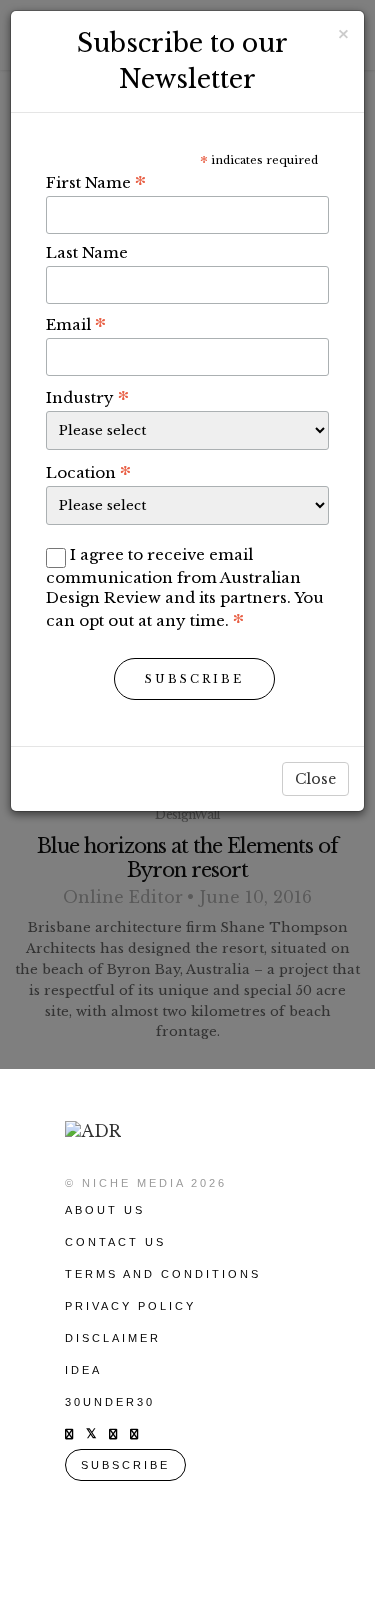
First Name (96, 182)
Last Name (87, 252)
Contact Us (115, 1242)
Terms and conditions (163, 1274)
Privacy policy (130, 1306)
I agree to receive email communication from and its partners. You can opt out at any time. (185, 587)
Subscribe (194, 679)
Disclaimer (113, 1338)
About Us (105, 1210)
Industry (87, 397)
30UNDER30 (110, 1402)
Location (88, 472)
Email (76, 324)
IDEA (83, 1370)
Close (315, 779)
